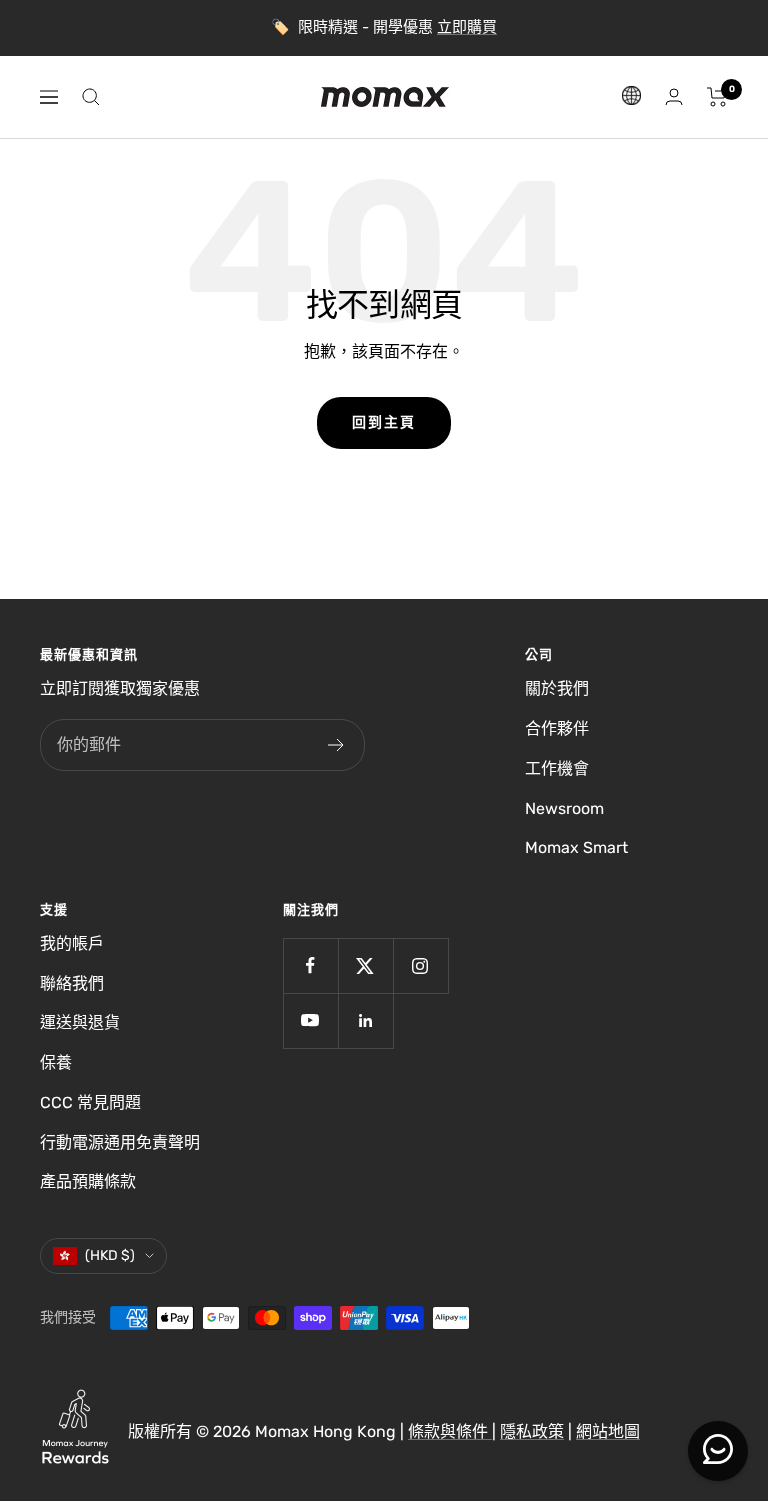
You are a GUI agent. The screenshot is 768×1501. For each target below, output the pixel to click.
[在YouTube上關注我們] (310, 1020)
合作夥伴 (557, 728)
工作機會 (557, 768)
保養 (56, 1062)
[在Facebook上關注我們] (310, 965)
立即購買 (467, 27)
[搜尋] (91, 97)
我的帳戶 (72, 943)
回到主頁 (384, 422)
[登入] (674, 96)
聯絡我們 (72, 983)
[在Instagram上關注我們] (420, 965)
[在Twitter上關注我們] (365, 965)
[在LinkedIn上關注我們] (365, 1020)
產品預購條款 (88, 1181)
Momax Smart (576, 847)
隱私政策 (532, 1431)
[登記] (336, 745)
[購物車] (717, 97)
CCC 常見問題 (90, 1102)
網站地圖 (608, 1431)
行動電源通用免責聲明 (120, 1142)
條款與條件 (450, 1431)
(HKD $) (110, 1255)
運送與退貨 (80, 1022)
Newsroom (564, 808)
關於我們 (557, 688)
